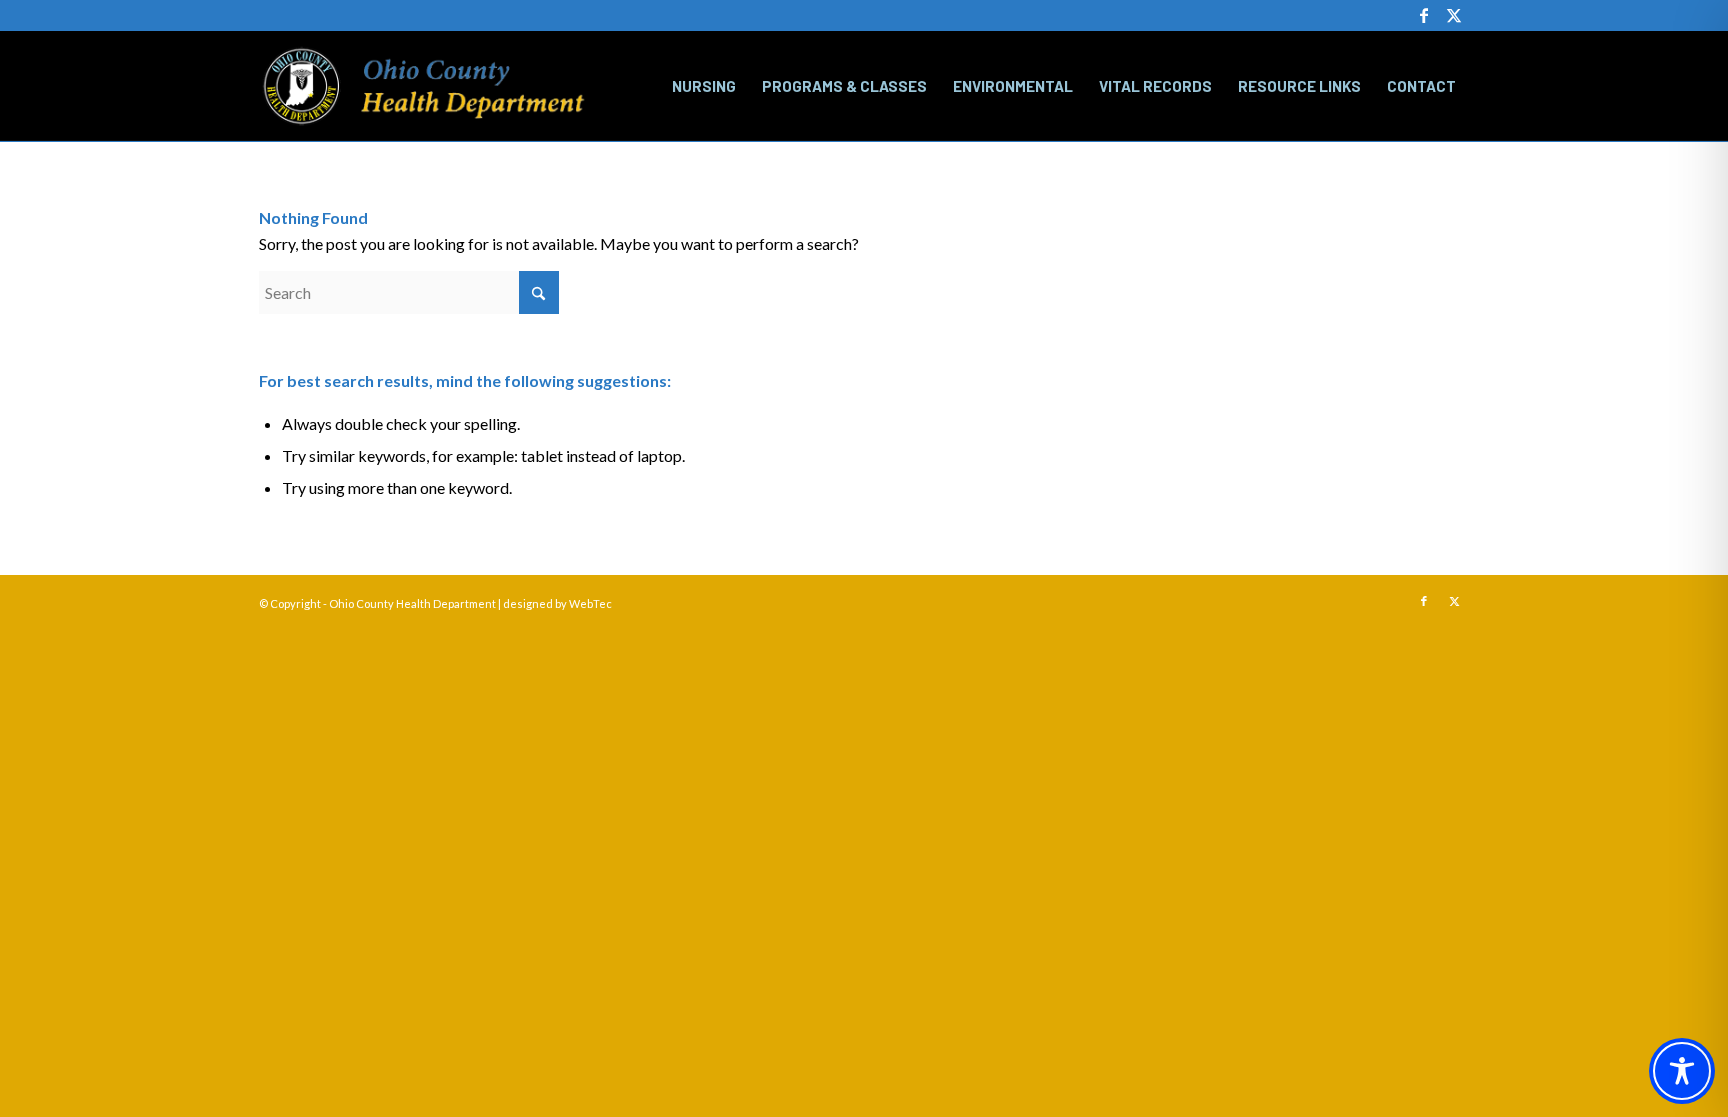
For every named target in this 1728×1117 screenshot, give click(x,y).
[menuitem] (704, 86)
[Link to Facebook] (1423, 15)
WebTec (590, 603)
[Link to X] (1454, 15)
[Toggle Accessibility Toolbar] (1682, 1071)
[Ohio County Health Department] (423, 86)
